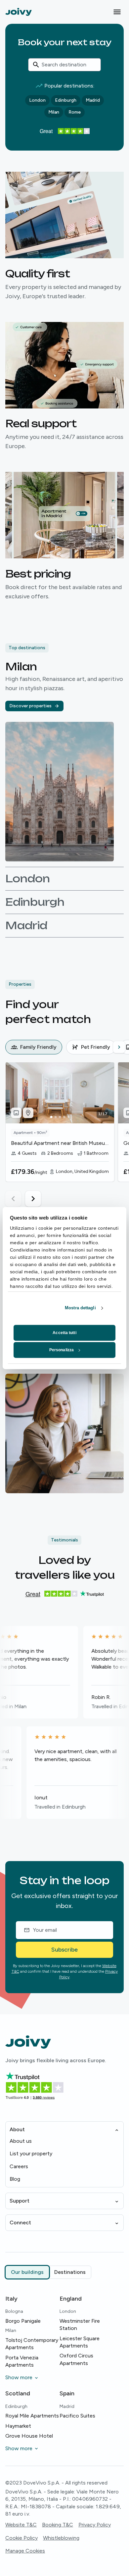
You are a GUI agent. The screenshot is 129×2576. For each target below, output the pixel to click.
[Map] (28, 1113)
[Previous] (11, 1047)
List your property (31, 2153)
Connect (20, 2223)
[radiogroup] (48, 2272)
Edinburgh (66, 100)
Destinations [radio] (70, 2272)
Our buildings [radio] (27, 2272)
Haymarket (18, 2426)
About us (21, 2141)
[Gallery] (16, 1113)
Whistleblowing (61, 2538)
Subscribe (64, 1950)
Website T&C (21, 2525)
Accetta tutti (64, 1333)
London (37, 100)
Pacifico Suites (77, 2416)
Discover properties (30, 706)
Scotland (18, 2393)
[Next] (119, 1047)
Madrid (93, 100)
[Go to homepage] (19, 12)
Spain (67, 2393)
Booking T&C (58, 2525)
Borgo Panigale (23, 2321)
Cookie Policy (21, 2538)
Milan (54, 112)
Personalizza (62, 1350)
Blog (15, 2179)
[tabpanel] (67, 1134)
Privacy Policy (95, 2525)
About (17, 2129)
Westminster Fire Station (80, 2325)
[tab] (34, 1047)
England (71, 2299)
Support (20, 2201)
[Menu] (117, 12)
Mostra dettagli (80, 1308)
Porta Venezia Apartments (22, 2361)
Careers (19, 2166)
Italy (11, 2299)
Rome (75, 112)
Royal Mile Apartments (32, 2416)
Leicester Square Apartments (80, 2342)
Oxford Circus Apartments (76, 2359)
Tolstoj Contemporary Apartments (32, 2344)
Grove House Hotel (29, 2436)
